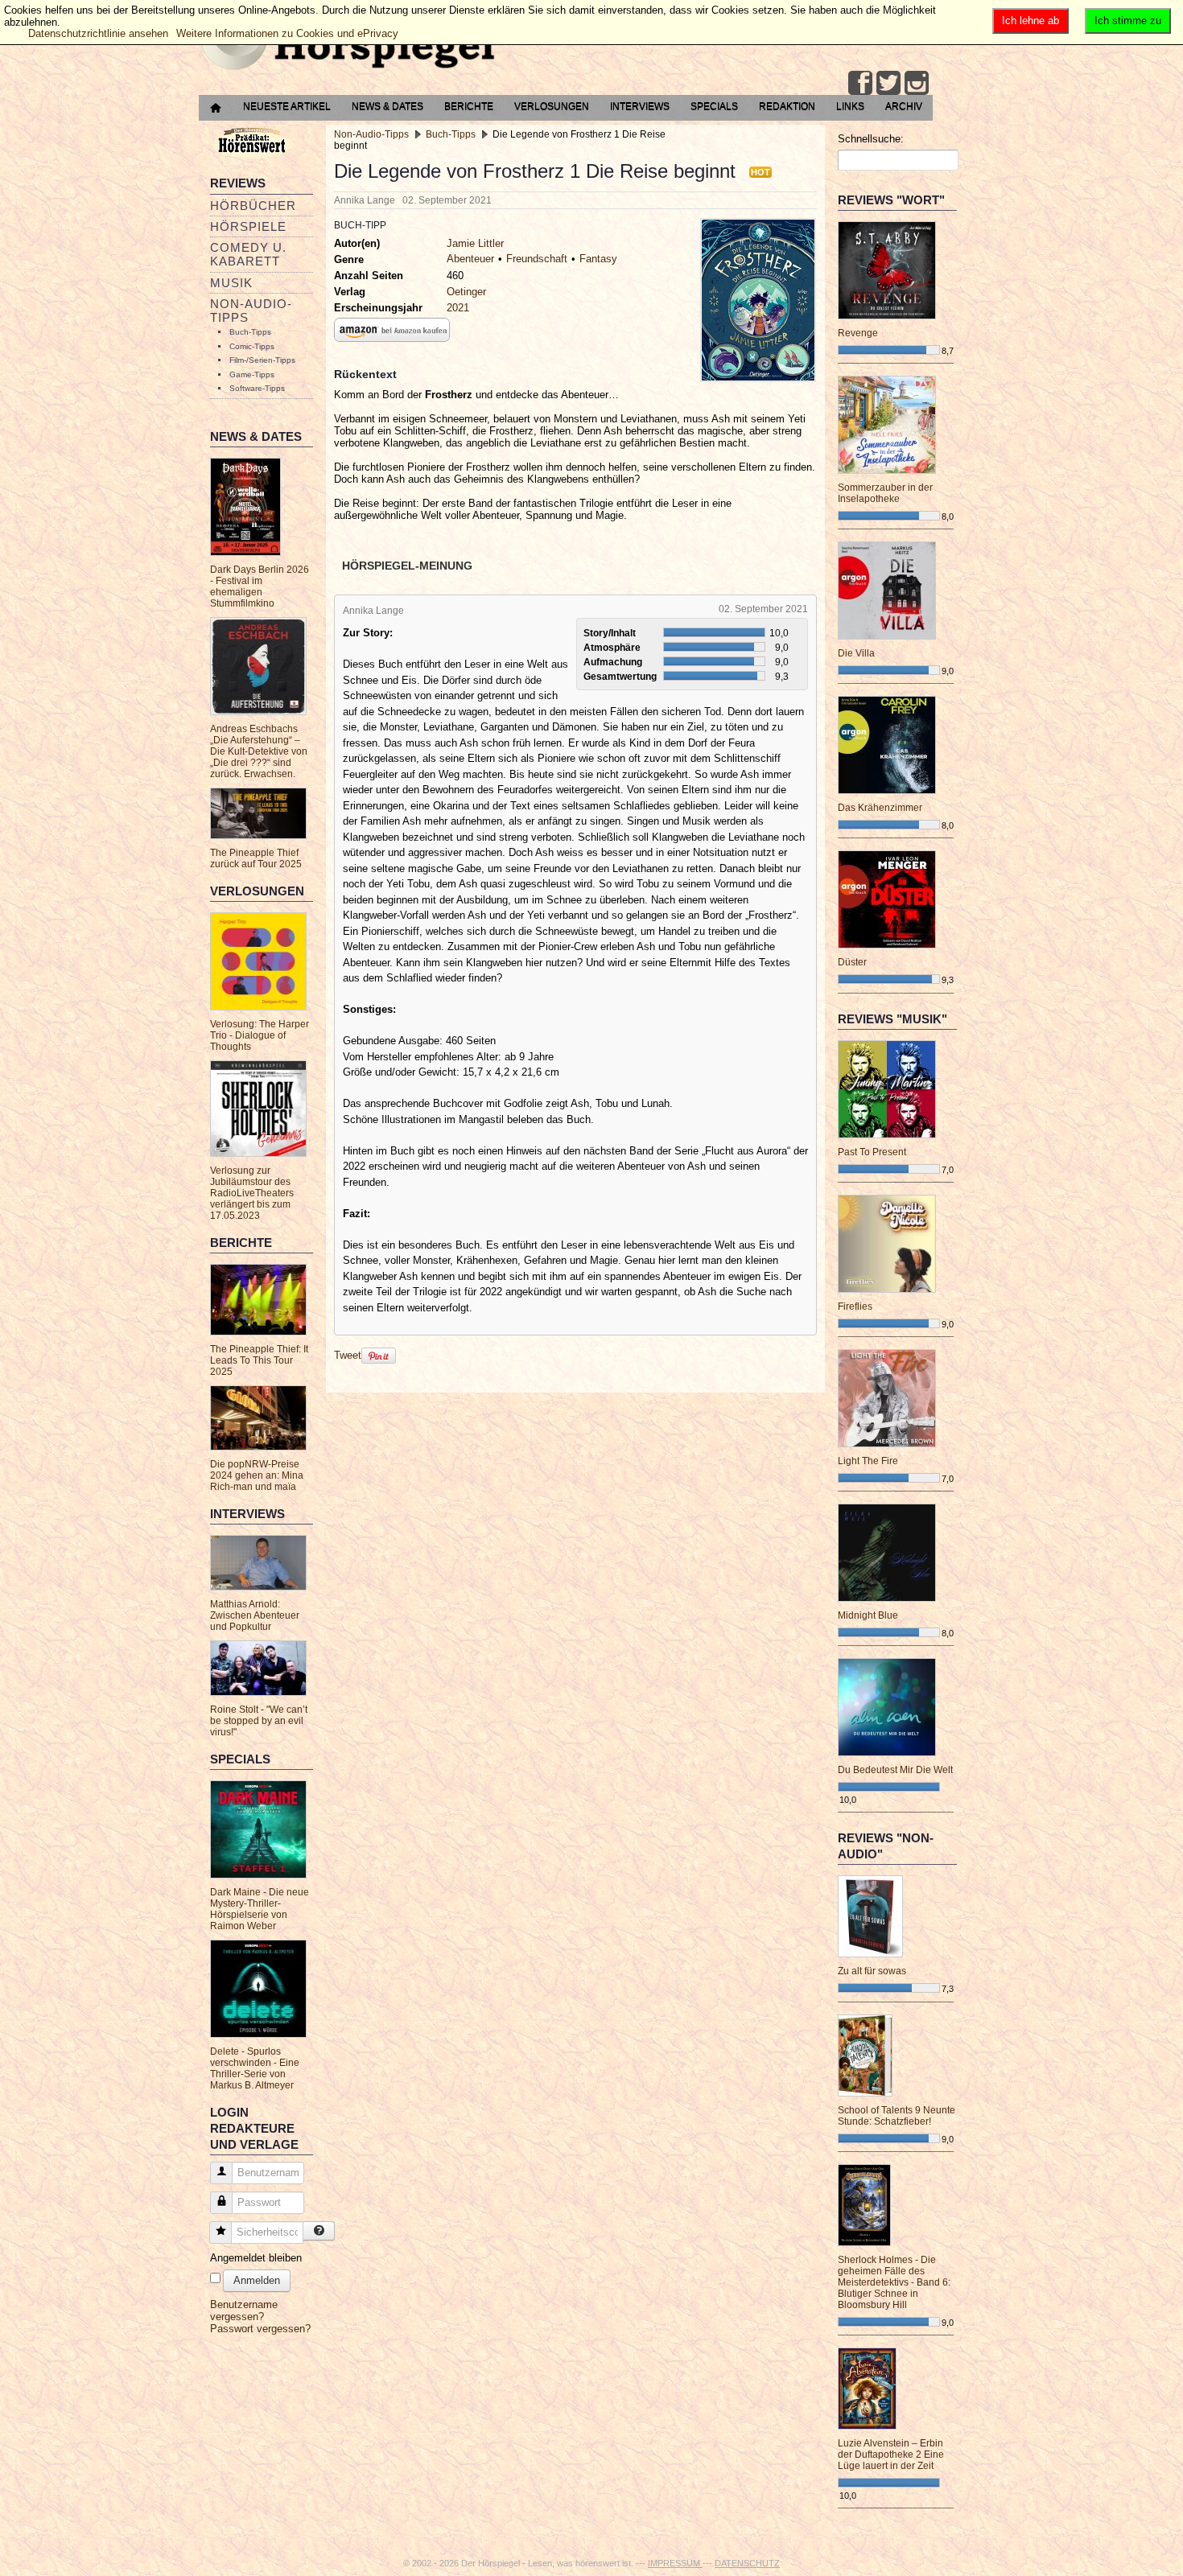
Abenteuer (470, 259)
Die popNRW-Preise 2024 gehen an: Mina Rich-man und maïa (257, 1475)
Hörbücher (253, 206)
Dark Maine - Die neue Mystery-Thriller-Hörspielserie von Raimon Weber (260, 1909)
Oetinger (466, 292)
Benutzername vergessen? (244, 2311)
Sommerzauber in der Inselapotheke (885, 493)
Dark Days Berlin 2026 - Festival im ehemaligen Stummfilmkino (260, 586)
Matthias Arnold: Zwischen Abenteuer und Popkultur (255, 1615)
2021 (458, 308)
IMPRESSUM (675, 2563)
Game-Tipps (252, 374)
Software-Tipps (257, 388)
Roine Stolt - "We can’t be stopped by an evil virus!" (259, 1721)
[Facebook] (860, 83)
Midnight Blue (868, 1615)
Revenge (858, 333)
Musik (231, 283)
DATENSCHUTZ (747, 2563)
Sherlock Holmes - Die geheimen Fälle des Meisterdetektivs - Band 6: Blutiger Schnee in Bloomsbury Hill (894, 2282)
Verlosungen (552, 106)
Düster (852, 962)
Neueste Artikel (287, 106)
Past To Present (872, 1152)
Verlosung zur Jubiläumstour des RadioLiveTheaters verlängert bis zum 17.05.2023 (252, 1193)
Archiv (904, 106)
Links (850, 106)
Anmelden (257, 2280)
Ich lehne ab (1030, 21)
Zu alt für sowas (872, 1971)
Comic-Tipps (252, 346)
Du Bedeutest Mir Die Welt (895, 1770)
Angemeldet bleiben (256, 2258)
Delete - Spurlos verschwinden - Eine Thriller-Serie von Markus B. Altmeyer (255, 2068)
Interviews (640, 106)
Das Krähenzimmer (880, 808)
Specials (714, 106)
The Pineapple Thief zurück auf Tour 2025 (256, 858)
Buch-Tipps (250, 332)
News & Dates (387, 106)
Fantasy (598, 259)
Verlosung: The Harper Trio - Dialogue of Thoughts (260, 1035)
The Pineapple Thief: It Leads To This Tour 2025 (259, 1360)
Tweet (348, 1355)
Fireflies (855, 1307)
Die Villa (856, 653)
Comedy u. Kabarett (248, 254)
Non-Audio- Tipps (251, 311)
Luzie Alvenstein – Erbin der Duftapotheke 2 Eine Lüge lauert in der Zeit (891, 2455)
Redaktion (787, 106)
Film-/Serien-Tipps (262, 360)
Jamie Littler (475, 243)
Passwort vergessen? (260, 2329)
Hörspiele (248, 226)
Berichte (469, 106)
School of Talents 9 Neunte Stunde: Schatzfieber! (897, 2116)
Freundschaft (537, 259)
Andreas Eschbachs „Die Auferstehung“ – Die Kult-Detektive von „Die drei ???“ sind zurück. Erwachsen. (259, 751)
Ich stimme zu (1128, 21)
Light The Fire (868, 1461)
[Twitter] (888, 83)
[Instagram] (917, 83)
